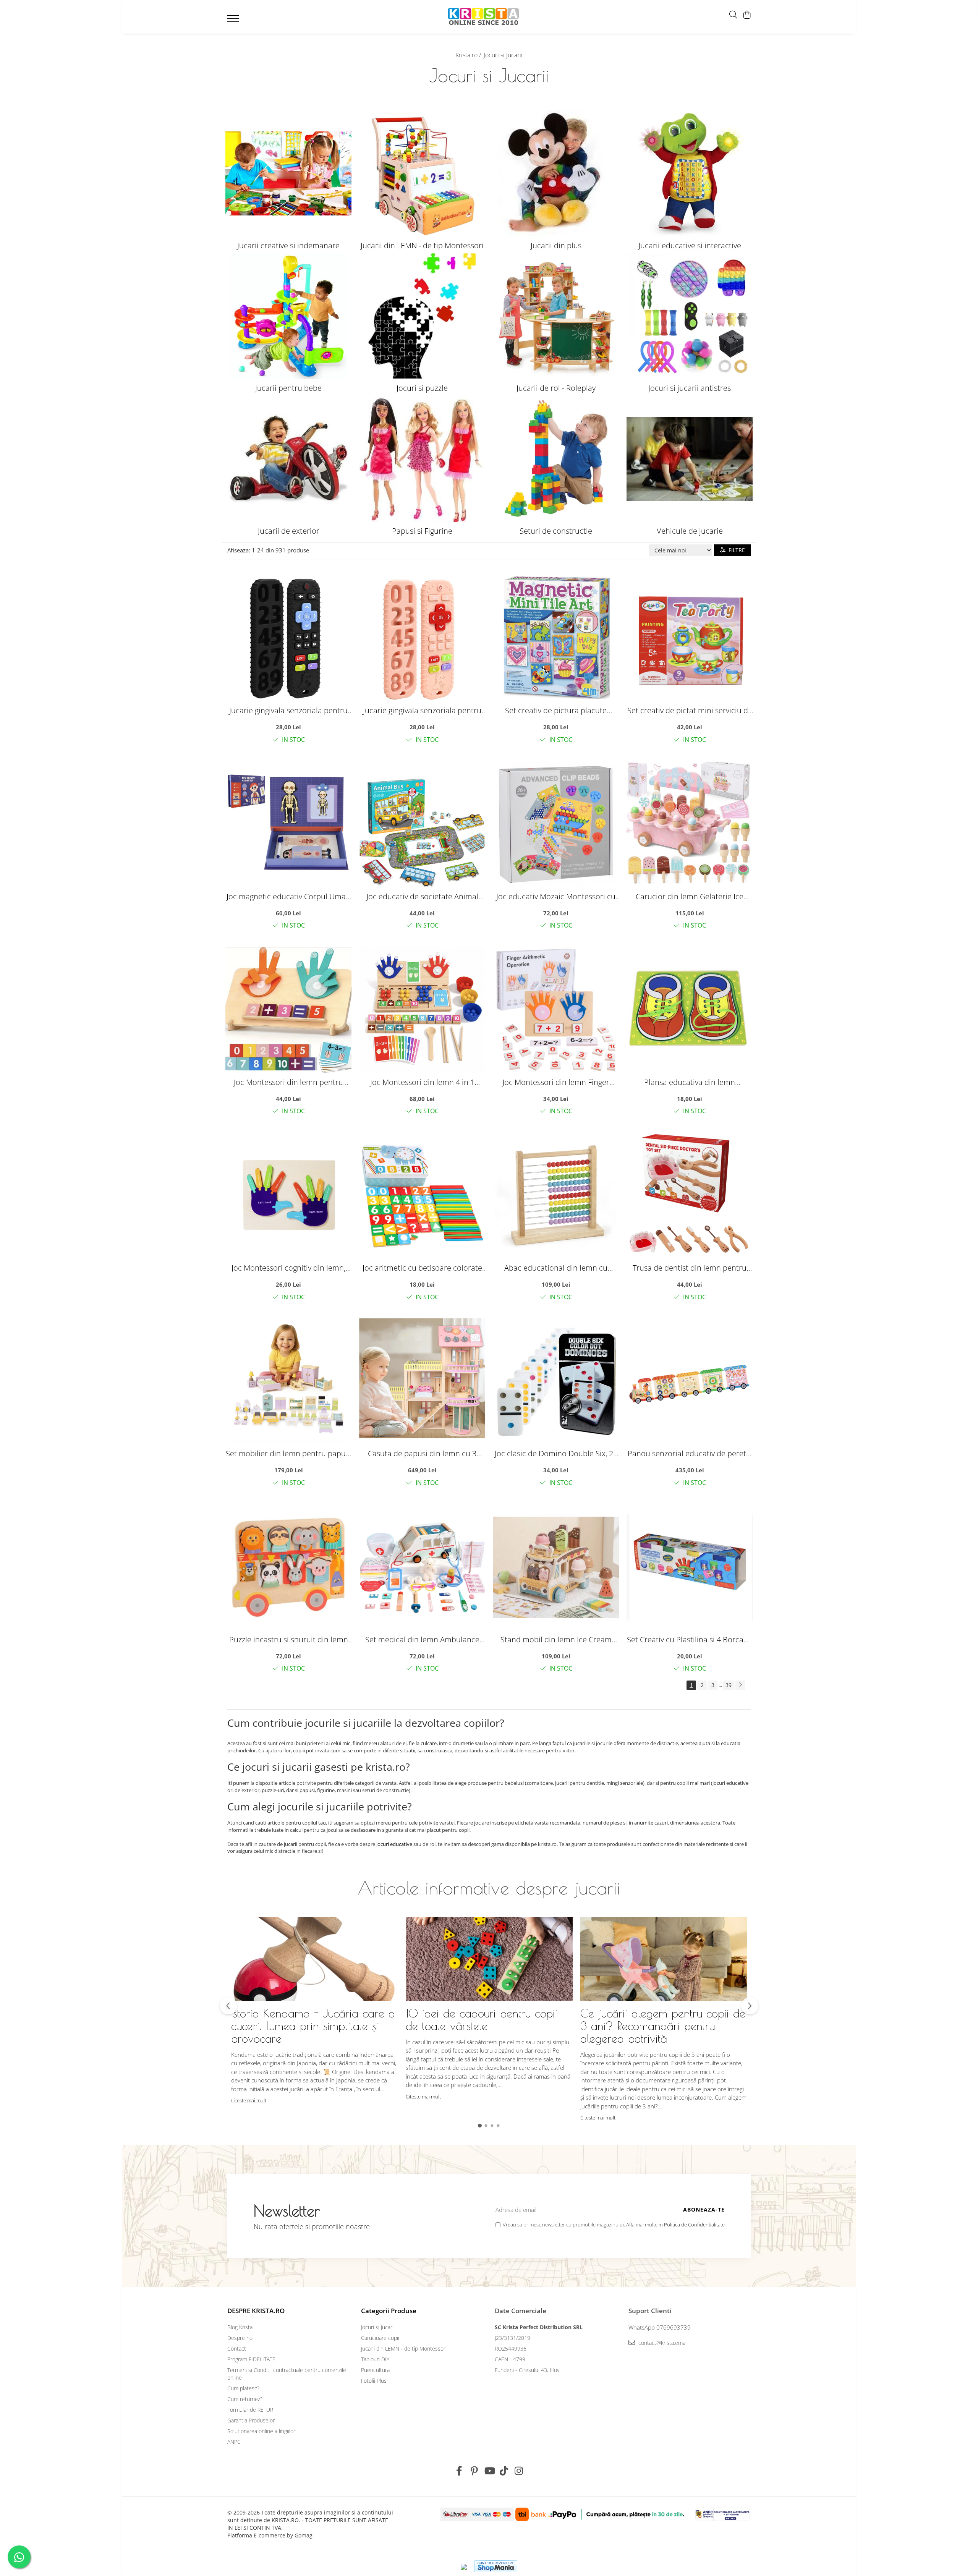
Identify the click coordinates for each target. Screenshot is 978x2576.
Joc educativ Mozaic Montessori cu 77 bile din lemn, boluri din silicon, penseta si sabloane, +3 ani (556, 896)
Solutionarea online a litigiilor (261, 2431)
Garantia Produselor (251, 2420)
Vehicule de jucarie (690, 531)
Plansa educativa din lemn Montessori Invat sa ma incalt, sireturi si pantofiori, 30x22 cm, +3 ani (690, 1082)
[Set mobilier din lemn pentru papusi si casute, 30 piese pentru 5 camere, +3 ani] (288, 1381)
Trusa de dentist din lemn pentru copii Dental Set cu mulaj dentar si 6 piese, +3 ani (690, 1268)
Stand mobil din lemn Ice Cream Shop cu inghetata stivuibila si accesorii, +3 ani (556, 1639)
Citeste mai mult (249, 2100)
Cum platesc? (243, 2388)
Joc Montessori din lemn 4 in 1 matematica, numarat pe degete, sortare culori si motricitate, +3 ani (422, 1082)
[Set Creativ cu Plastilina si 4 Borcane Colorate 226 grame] (690, 1567)
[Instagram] (519, 2471)
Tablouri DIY (375, 2359)
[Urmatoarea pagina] (740, 1685)
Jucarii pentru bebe (288, 388)
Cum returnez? (245, 2399)
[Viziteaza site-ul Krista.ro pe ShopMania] (496, 2566)
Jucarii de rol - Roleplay (556, 388)
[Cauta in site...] (733, 15)
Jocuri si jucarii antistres (690, 388)
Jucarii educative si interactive (690, 245)
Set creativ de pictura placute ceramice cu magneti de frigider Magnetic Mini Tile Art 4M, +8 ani (556, 710)
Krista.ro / (469, 55)
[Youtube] (489, 2471)
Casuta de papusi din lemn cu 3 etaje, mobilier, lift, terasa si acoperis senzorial (422, 1453)
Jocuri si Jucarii (378, 2327)
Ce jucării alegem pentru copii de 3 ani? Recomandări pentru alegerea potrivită (663, 2026)
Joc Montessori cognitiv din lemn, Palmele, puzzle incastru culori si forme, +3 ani (288, 1268)
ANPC (234, 2442)
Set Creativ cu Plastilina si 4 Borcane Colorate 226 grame (690, 1639)
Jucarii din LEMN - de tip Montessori (422, 245)
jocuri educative (394, 1844)
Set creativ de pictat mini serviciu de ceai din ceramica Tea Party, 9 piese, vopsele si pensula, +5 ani (690, 710)
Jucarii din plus (556, 245)
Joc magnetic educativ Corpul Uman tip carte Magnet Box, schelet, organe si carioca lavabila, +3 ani (288, 896)
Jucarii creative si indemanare (288, 245)
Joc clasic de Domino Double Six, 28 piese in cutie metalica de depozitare (556, 1453)
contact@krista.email (662, 2343)
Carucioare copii (380, 2338)
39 (729, 1685)
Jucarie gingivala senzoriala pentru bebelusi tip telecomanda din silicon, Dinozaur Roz (422, 710)
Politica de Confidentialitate (694, 2225)
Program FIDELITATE (251, 2359)
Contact (237, 2349)
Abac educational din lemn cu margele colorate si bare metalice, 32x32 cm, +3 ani (556, 1268)
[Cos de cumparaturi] (747, 15)
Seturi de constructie (556, 531)
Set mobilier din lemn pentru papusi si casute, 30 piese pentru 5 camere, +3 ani (288, 1453)
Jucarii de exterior (289, 531)
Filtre (735, 550)
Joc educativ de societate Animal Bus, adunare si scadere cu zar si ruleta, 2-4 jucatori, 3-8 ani (422, 896)
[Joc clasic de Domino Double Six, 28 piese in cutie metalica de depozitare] (556, 1381)
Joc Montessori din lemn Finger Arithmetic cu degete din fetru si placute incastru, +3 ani (556, 1082)
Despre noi (240, 2338)
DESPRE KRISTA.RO (256, 2311)
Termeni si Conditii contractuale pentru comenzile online (287, 2374)
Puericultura (375, 2370)
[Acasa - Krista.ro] (484, 17)
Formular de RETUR (250, 2410)
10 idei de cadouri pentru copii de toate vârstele (482, 2019)
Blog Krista (240, 2327)
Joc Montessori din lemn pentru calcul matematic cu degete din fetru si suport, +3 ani (288, 1082)
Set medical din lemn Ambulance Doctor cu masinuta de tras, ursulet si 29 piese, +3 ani (422, 1639)
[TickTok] (504, 2471)
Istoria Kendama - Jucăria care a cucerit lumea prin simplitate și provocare (313, 2026)
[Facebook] (459, 2471)
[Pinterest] (474, 2471)
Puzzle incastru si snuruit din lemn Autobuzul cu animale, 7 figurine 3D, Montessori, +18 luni (288, 1639)
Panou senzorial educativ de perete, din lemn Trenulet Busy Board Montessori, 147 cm (690, 1453)
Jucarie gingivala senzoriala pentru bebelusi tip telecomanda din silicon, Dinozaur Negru (288, 710)
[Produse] (234, 21)
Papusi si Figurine (422, 531)
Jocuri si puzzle (422, 388)
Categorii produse (389, 2311)
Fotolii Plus (374, 2381)
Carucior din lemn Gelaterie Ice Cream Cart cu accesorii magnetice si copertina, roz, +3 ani (690, 896)
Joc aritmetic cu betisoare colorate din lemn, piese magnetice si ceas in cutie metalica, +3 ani (422, 1268)
